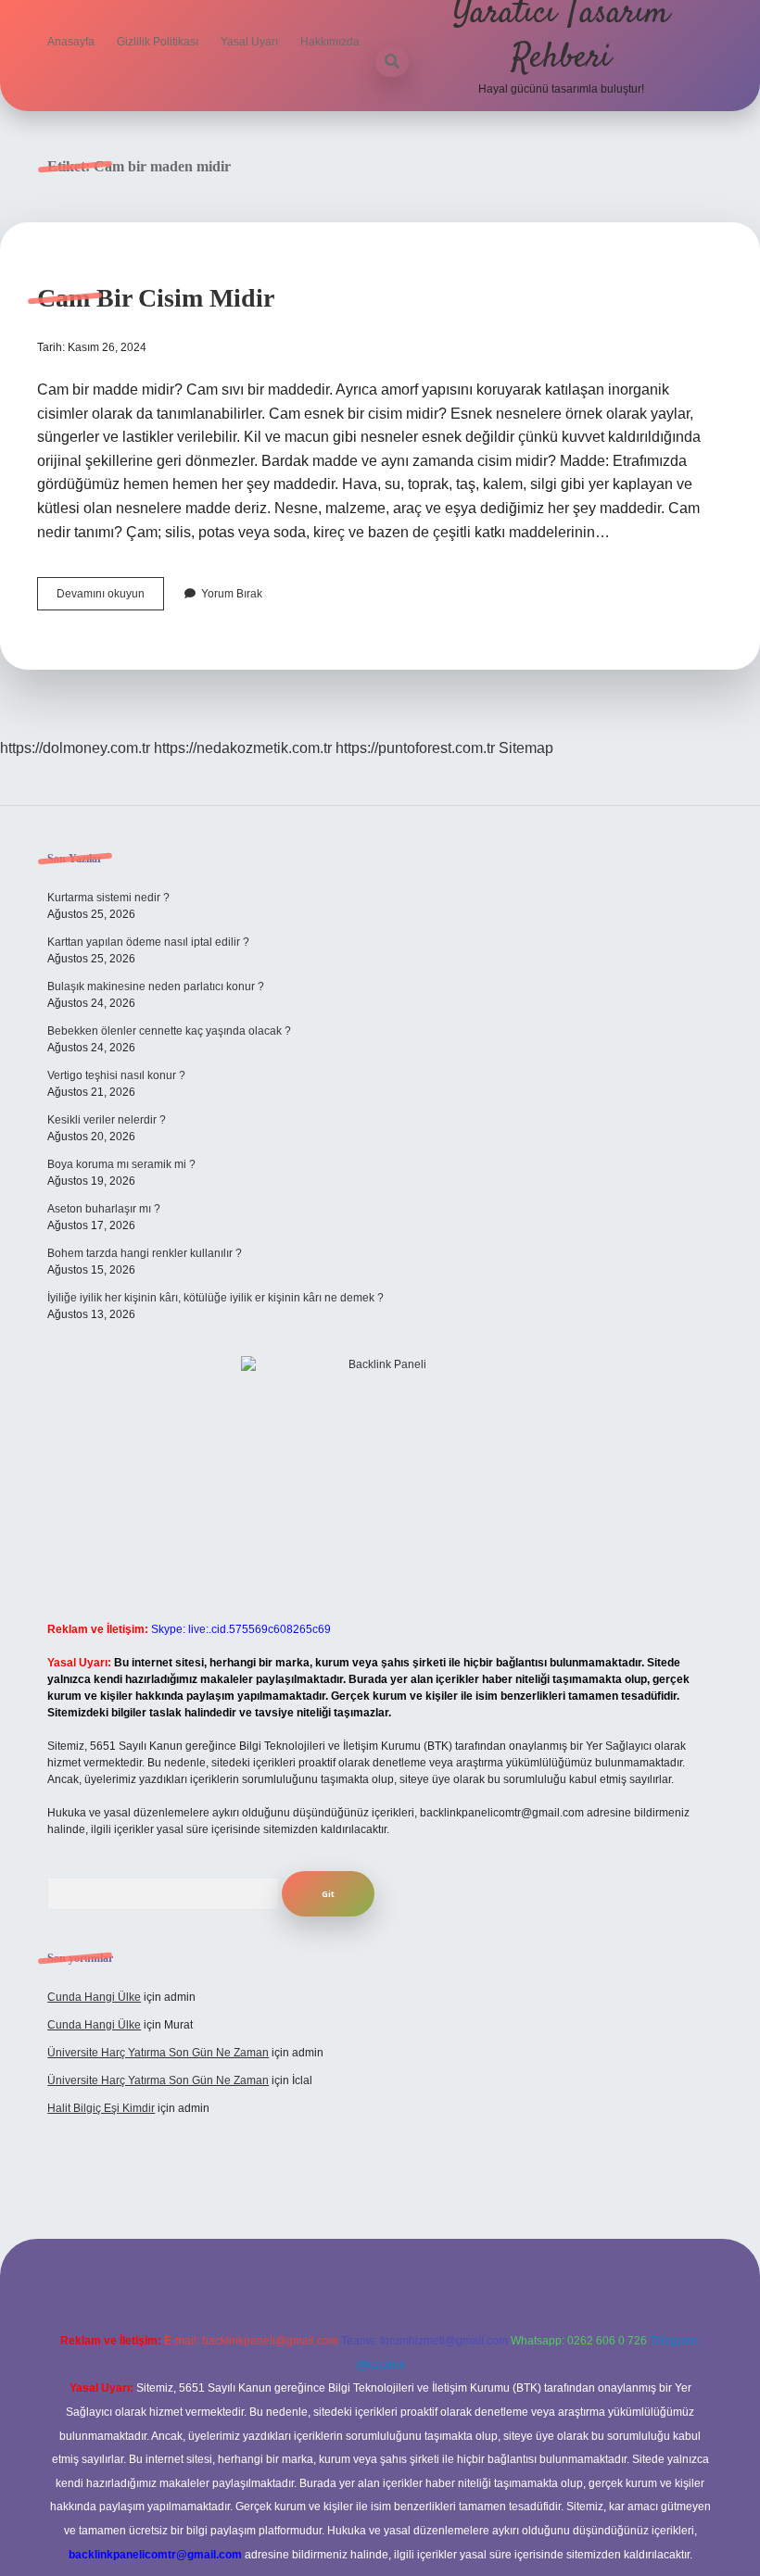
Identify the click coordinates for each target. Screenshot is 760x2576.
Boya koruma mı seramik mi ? (121, 1164)
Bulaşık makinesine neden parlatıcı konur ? (156, 986)
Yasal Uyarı (249, 42)
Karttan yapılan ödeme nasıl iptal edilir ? (148, 942)
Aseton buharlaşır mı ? (104, 1209)
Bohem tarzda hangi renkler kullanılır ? (145, 1253)
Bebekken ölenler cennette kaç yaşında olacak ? (169, 1031)
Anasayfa (71, 42)
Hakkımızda (330, 42)
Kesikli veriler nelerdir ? (107, 1120)
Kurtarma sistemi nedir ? (108, 898)
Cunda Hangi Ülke (94, 1997)
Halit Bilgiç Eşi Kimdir (101, 2108)
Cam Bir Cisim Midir (156, 298)
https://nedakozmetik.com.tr (243, 748)
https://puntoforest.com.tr (415, 748)
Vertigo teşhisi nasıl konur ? (116, 1075)
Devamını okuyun (110, 598)
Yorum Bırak (232, 594)
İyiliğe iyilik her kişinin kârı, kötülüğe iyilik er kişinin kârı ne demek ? (215, 1298)
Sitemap (526, 748)
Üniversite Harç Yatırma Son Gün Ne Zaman (158, 2053)
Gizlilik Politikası (158, 42)
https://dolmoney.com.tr (75, 748)
